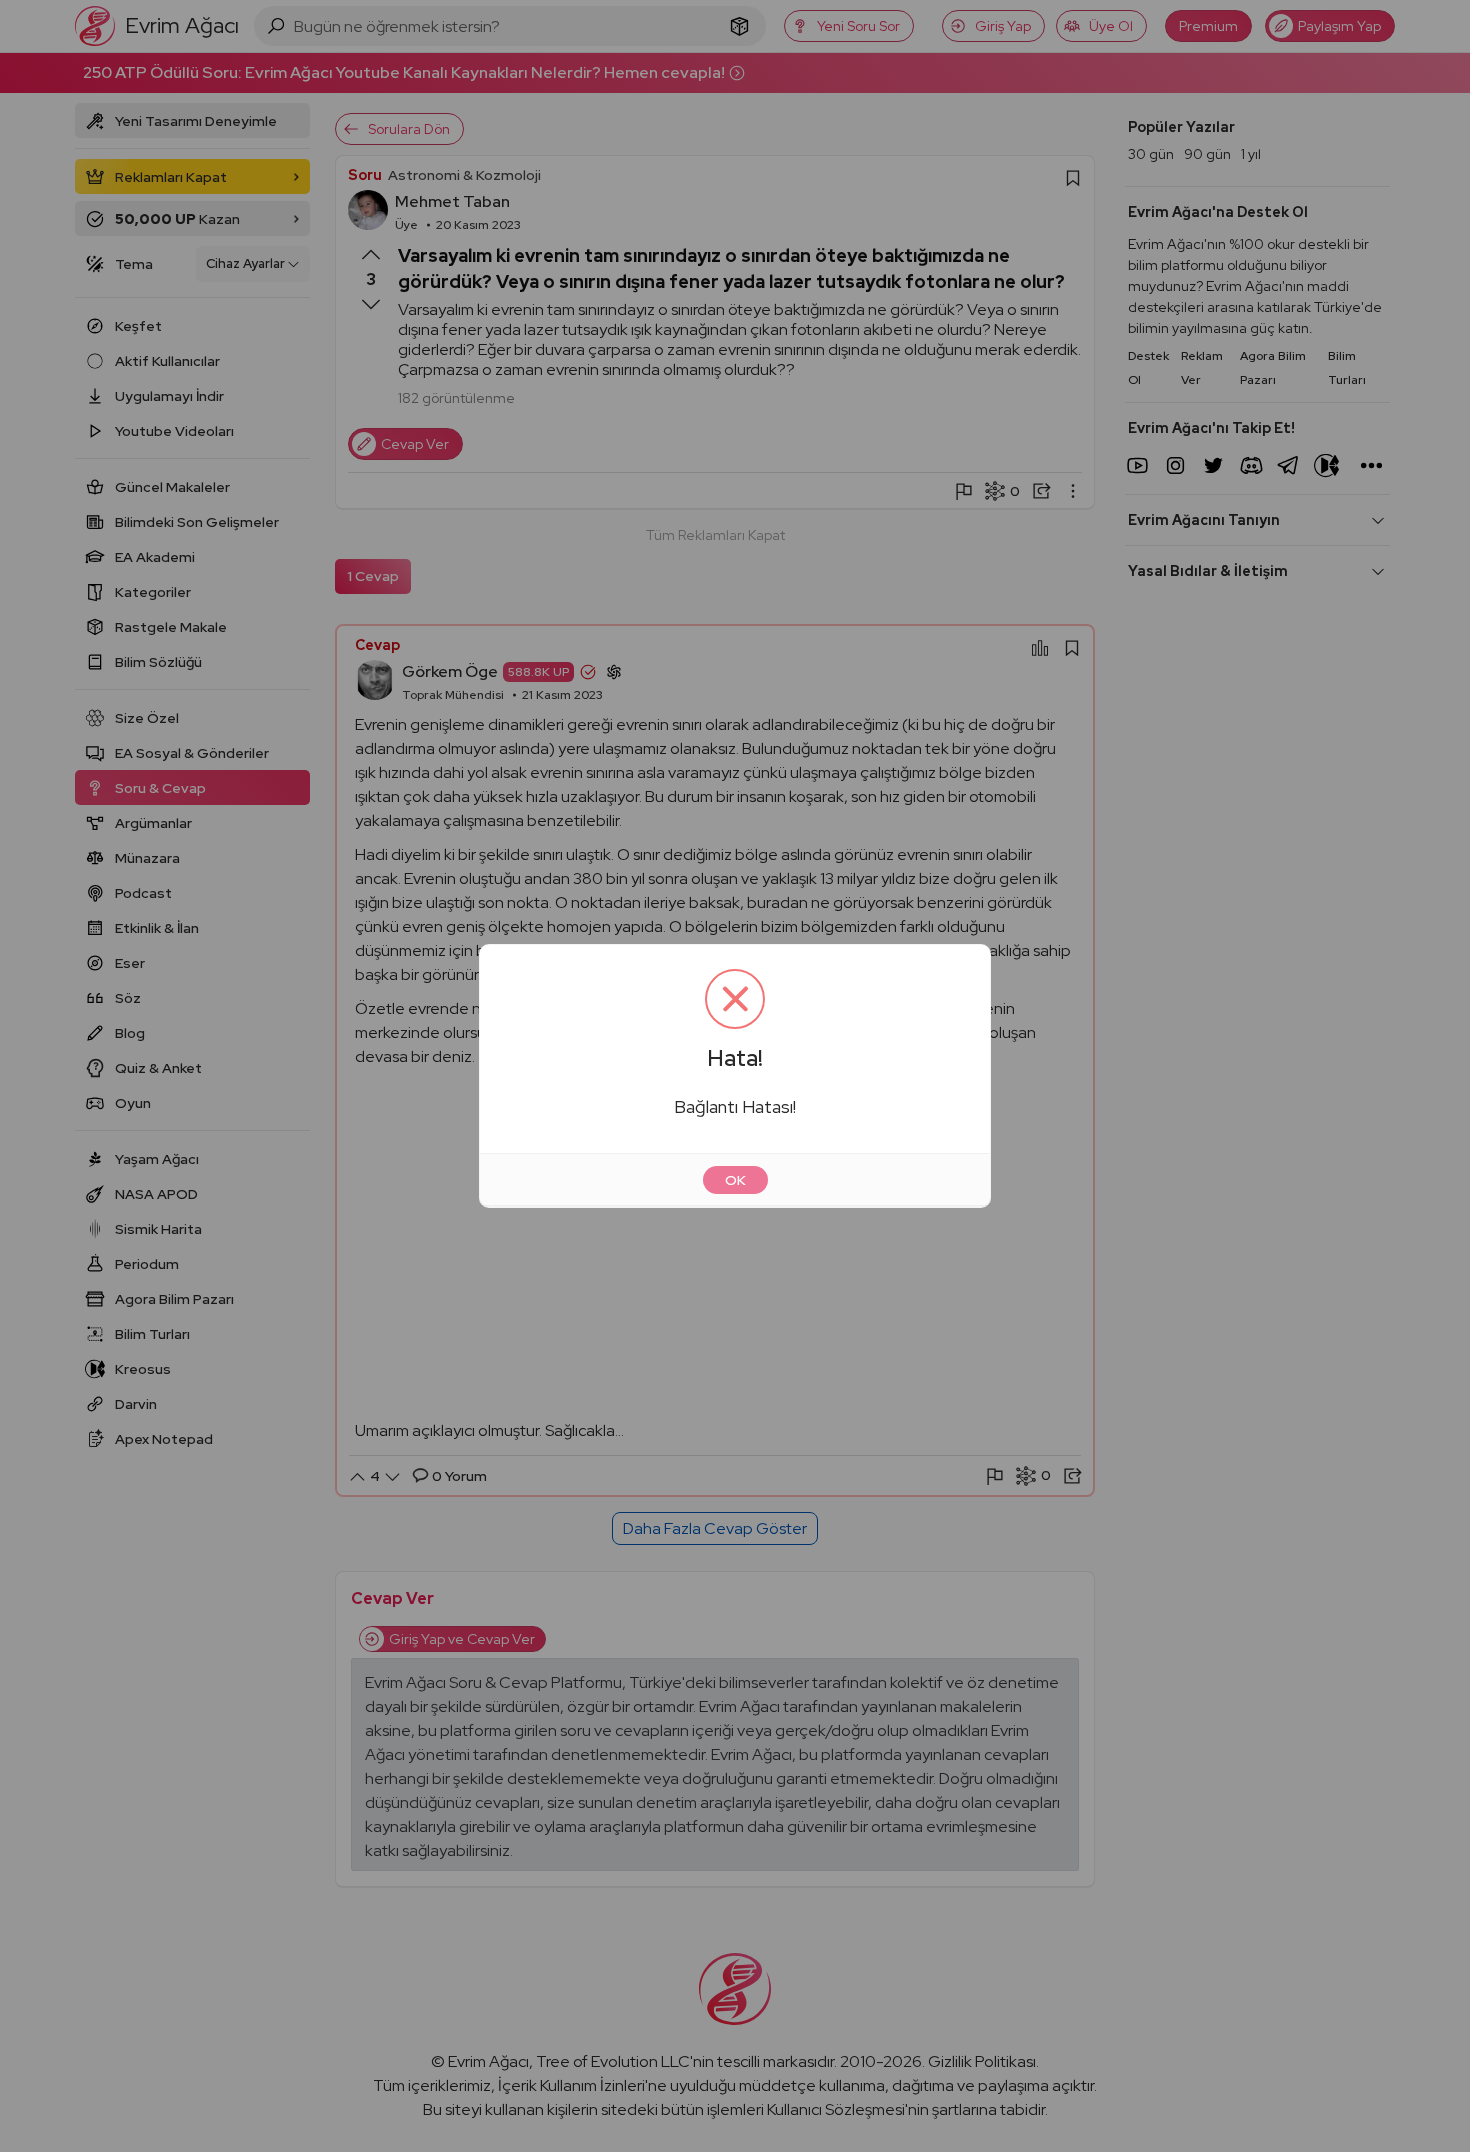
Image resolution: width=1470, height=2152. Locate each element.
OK (735, 1180)
